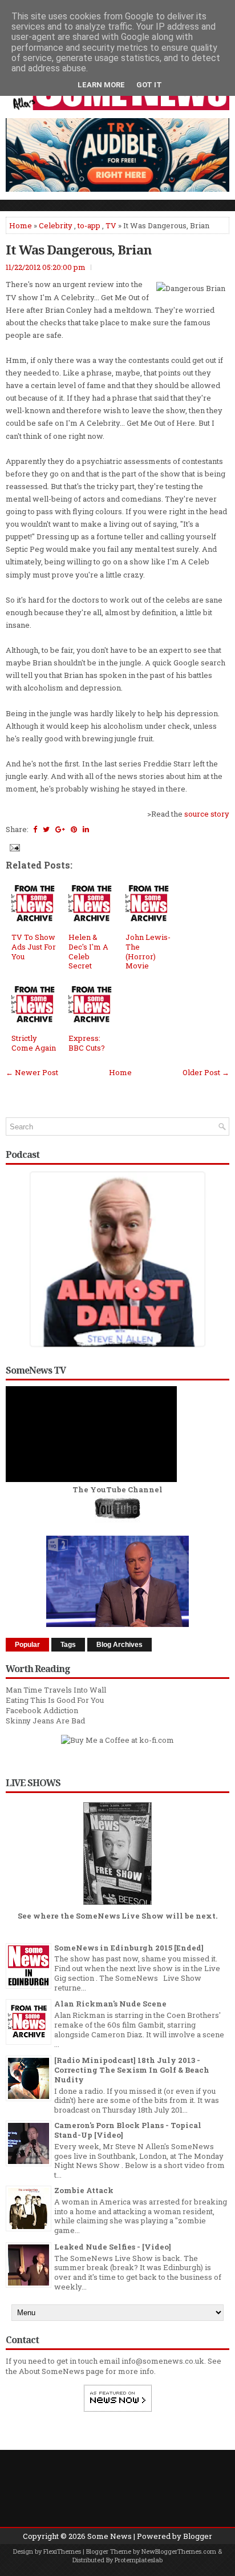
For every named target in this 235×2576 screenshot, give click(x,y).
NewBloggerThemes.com (179, 2551)
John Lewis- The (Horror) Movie (148, 952)
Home (21, 225)
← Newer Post (32, 1072)
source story (207, 814)
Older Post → (206, 1072)
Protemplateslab (139, 2560)
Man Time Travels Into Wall (56, 1690)
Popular (27, 1645)
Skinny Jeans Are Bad (45, 1721)
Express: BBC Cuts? (87, 1043)
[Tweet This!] (46, 829)
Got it (149, 85)
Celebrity (56, 225)
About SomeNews (52, 2371)
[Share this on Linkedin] (86, 829)
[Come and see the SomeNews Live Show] (117, 1905)
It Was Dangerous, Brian (79, 249)
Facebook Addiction (42, 1710)
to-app (89, 225)
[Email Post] (14, 847)
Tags (68, 1645)
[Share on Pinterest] (74, 829)
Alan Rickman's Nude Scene (110, 2004)
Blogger (198, 2536)
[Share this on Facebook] (35, 829)
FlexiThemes (62, 2551)
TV (111, 225)
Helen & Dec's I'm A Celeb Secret (88, 952)
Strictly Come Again (34, 1043)
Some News (110, 2536)
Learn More (101, 85)
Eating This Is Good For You (55, 1700)
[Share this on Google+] (60, 829)
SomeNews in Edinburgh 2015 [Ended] (129, 1948)
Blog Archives (119, 1645)
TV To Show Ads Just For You (34, 947)
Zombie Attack (84, 2190)
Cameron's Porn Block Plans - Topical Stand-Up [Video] (128, 2130)
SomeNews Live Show (120, 1916)
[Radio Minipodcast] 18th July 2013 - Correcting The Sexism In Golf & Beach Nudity (132, 2070)
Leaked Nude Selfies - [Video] (113, 2247)
